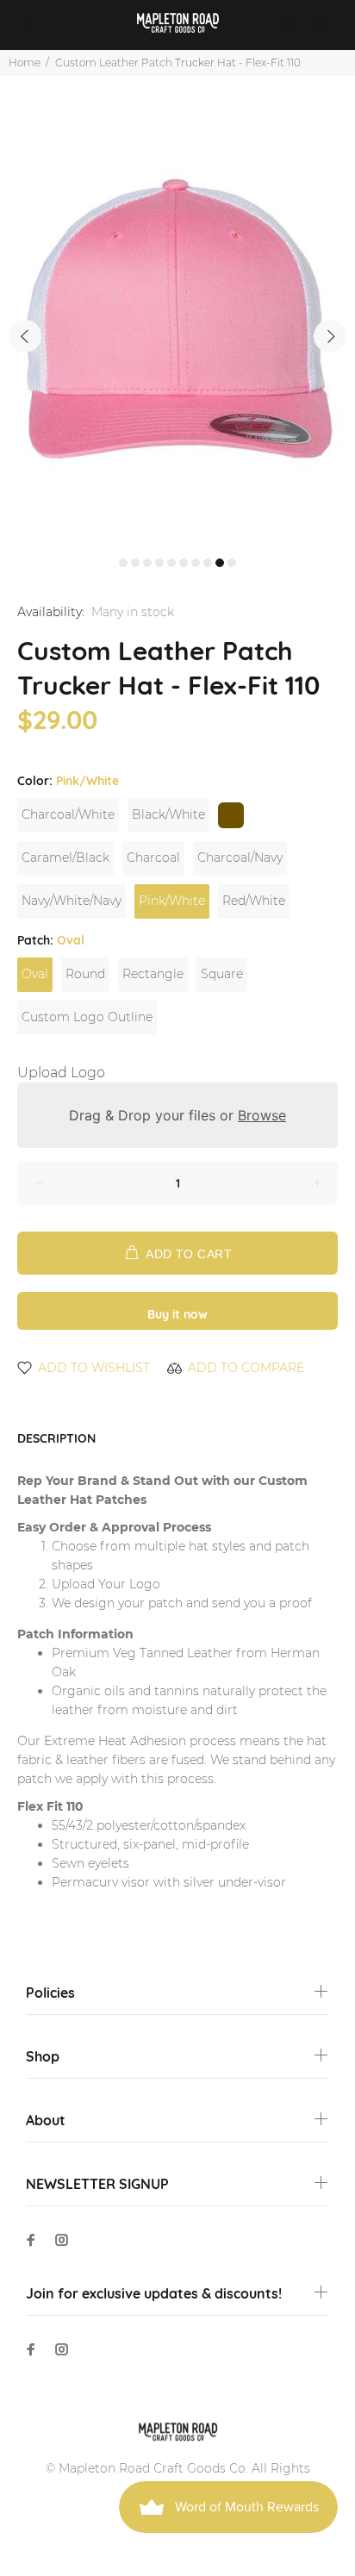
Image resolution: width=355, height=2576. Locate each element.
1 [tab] (123, 563)
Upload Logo (61, 1073)
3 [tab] (147, 563)
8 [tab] (208, 563)
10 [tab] (232, 563)
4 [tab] (159, 563)
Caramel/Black (65, 858)
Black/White (168, 814)
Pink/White (172, 901)
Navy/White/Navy (72, 901)
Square (222, 974)
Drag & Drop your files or (177, 1115)
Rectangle (153, 974)
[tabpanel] (177, 326)
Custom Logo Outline (87, 1017)
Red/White (254, 901)
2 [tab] (135, 563)
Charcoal (153, 858)
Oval (35, 974)
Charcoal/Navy (240, 858)
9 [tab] (220, 563)
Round (85, 974)
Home (25, 62)
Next (330, 336)
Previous (25, 336)
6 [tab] (184, 563)
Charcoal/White (68, 814)
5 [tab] (171, 563)
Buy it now (177, 1314)
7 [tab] (196, 563)
